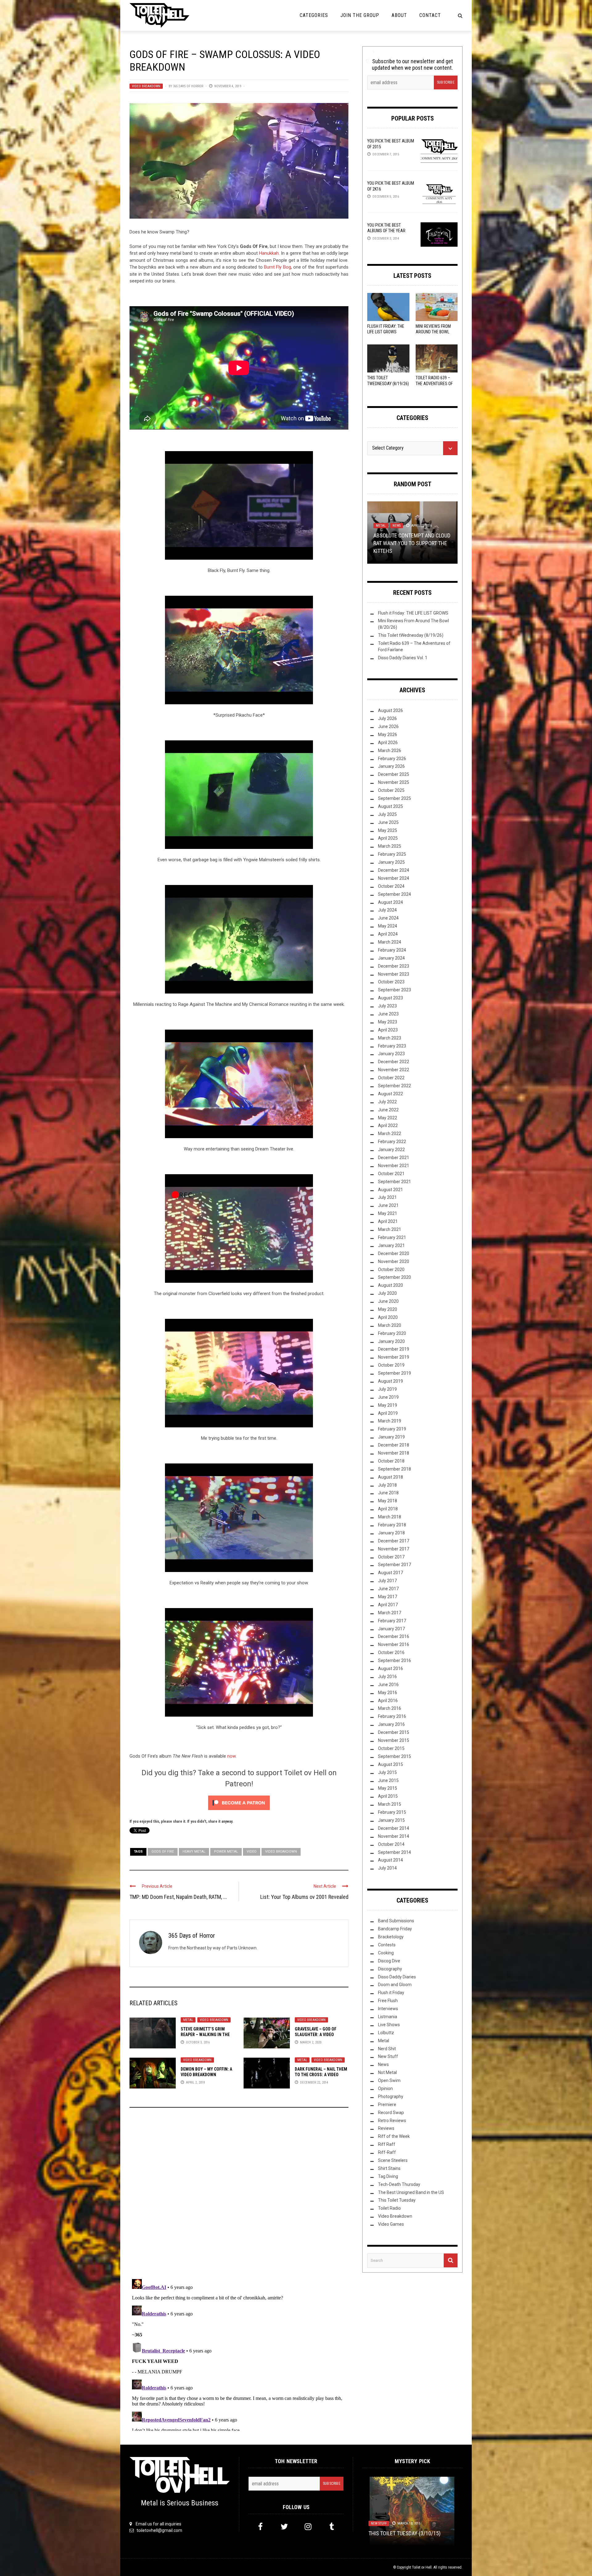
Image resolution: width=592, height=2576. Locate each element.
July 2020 (387, 1293)
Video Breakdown (146, 86)
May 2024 (388, 926)
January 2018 (391, 1533)
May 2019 (388, 1405)
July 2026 (387, 718)
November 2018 (394, 1453)
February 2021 (392, 1237)
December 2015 (394, 1732)
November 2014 (394, 1836)
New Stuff (388, 2056)
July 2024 (387, 910)
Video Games (391, 2224)
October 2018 (391, 1461)
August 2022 (391, 1094)
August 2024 (391, 902)
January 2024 (391, 958)
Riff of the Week (394, 2136)
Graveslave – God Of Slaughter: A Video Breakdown (316, 2035)
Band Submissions (396, 1921)
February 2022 (392, 1142)
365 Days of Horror (188, 86)
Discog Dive (389, 1961)
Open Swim (389, 2080)
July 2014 (387, 1868)
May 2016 (388, 1693)
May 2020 (388, 1309)
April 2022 (388, 1125)
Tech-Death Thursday (399, 2184)
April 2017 (388, 1605)
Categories (314, 15)
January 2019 (391, 1437)
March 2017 (390, 1613)
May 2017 (388, 1597)
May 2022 (388, 1118)
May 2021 (388, 1213)
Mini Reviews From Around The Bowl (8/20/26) (433, 332)
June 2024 (388, 918)
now (231, 1756)
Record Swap (391, 2113)
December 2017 (394, 1541)
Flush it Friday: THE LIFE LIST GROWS (413, 613)
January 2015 (391, 1820)
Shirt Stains (389, 2168)
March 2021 (390, 1229)
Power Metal (226, 1852)
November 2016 (394, 1644)
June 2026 (388, 726)
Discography (390, 1969)
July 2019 (387, 1389)
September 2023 (395, 990)
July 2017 (387, 1581)
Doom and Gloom (395, 1985)
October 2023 (391, 982)
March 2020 (390, 1325)
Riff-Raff (387, 2152)
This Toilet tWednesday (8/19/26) (411, 635)
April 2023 (388, 1030)
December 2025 (394, 774)
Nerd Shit (404, 527)
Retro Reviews (392, 2121)
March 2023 (390, 1038)
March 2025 (390, 846)
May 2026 (388, 735)
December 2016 (394, 1636)
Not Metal (427, 527)
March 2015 (390, 1804)
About (399, 15)
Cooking (386, 1953)
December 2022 (394, 1062)
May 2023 (388, 1022)
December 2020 (394, 1253)
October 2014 (391, 1844)
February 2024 (392, 950)
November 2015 (394, 1740)
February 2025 (392, 854)
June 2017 (388, 1589)
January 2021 (391, 1245)
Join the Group (360, 15)
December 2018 (394, 1445)
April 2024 (388, 934)
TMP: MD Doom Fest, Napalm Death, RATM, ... (178, 1897)
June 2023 (388, 1014)
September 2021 (395, 1182)
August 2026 (391, 710)
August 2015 (391, 1764)
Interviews (388, 2009)
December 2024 (394, 870)
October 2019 (391, 1365)
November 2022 (394, 1070)
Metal (188, 2020)
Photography (391, 2097)
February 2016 (392, 1716)
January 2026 (391, 766)
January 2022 (391, 1150)
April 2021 (388, 1221)
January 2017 (391, 1629)
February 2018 (392, 1525)
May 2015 (388, 1788)
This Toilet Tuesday (397, 2200)
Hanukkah (269, 253)
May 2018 (388, 1501)
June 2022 (388, 1110)
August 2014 (391, 1860)
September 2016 (395, 1660)
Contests (387, 1945)
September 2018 (395, 1469)
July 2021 (387, 1197)
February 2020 (392, 1333)
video (252, 1852)
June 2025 (388, 822)
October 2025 (391, 790)
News (383, 2064)
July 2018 (387, 1485)
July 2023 (387, 1006)
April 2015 (388, 1796)
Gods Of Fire (163, 1852)
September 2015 (395, 1756)
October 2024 (391, 886)
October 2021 (391, 1174)
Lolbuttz (383, 527)
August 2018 (391, 1477)
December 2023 (394, 966)
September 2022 (395, 1086)
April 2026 (388, 743)
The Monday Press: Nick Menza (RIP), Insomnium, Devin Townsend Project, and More (410, 2525)
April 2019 (388, 1413)
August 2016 (391, 1669)
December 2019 (394, 1349)
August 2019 (391, 1381)
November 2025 (394, 782)
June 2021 (388, 1205)
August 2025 (391, 806)
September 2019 (395, 1373)
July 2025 (387, 814)
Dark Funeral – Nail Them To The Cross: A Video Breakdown (321, 2075)
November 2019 (394, 1357)
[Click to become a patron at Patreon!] (239, 1802)
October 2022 (391, 1078)
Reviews (401, 533)
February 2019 (392, 1429)
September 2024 (395, 894)
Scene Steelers (393, 2160)
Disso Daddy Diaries (397, 1977)
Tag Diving (388, 2176)
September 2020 (395, 1277)
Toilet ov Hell (422, 2567)
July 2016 (387, 1677)
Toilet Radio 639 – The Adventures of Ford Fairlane (434, 383)
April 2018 (388, 1509)
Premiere (387, 2105)
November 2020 (394, 1261)
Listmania (388, 2017)
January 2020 (391, 1341)
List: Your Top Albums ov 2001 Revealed (304, 1897)
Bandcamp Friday (395, 1929)
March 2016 (390, 1708)
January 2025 (391, 862)
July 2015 (387, 1772)
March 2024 (390, 942)
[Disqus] (239, 2196)
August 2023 (391, 998)
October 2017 (391, 1557)
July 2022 (387, 1102)
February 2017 (392, 1621)
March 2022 (390, 1134)
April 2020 (388, 1317)
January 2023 (391, 1054)
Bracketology (391, 1937)
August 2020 (391, 1285)
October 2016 (391, 1652)
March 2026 (390, 751)
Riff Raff (387, 2144)
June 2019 (388, 1397)
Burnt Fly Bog (277, 267)
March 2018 (390, 1517)
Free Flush (388, 2001)
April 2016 (388, 1701)
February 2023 (392, 1046)
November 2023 (394, 974)
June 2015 (388, 1780)
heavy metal (194, 1852)
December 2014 (394, 1828)
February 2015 (392, 1812)
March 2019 (390, 1421)
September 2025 (395, 798)
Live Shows (389, 2025)
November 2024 (394, 878)
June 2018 (388, 1493)
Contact (430, 15)
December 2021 (394, 1158)
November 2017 (394, 1549)
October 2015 (391, 1748)
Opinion (382, 533)
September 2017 (395, 1565)
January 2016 (391, 1724)
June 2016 (388, 1685)
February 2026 (392, 759)
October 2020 (391, 1269)
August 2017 (391, 1573)
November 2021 (394, 1166)
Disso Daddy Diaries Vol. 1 (403, 658)
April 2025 (388, 838)
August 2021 (391, 1190)
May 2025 (388, 830)
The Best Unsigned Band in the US (411, 2192)
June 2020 (388, 1301)
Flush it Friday (391, 1993)
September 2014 (395, 1852)
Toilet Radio (389, 2208)
